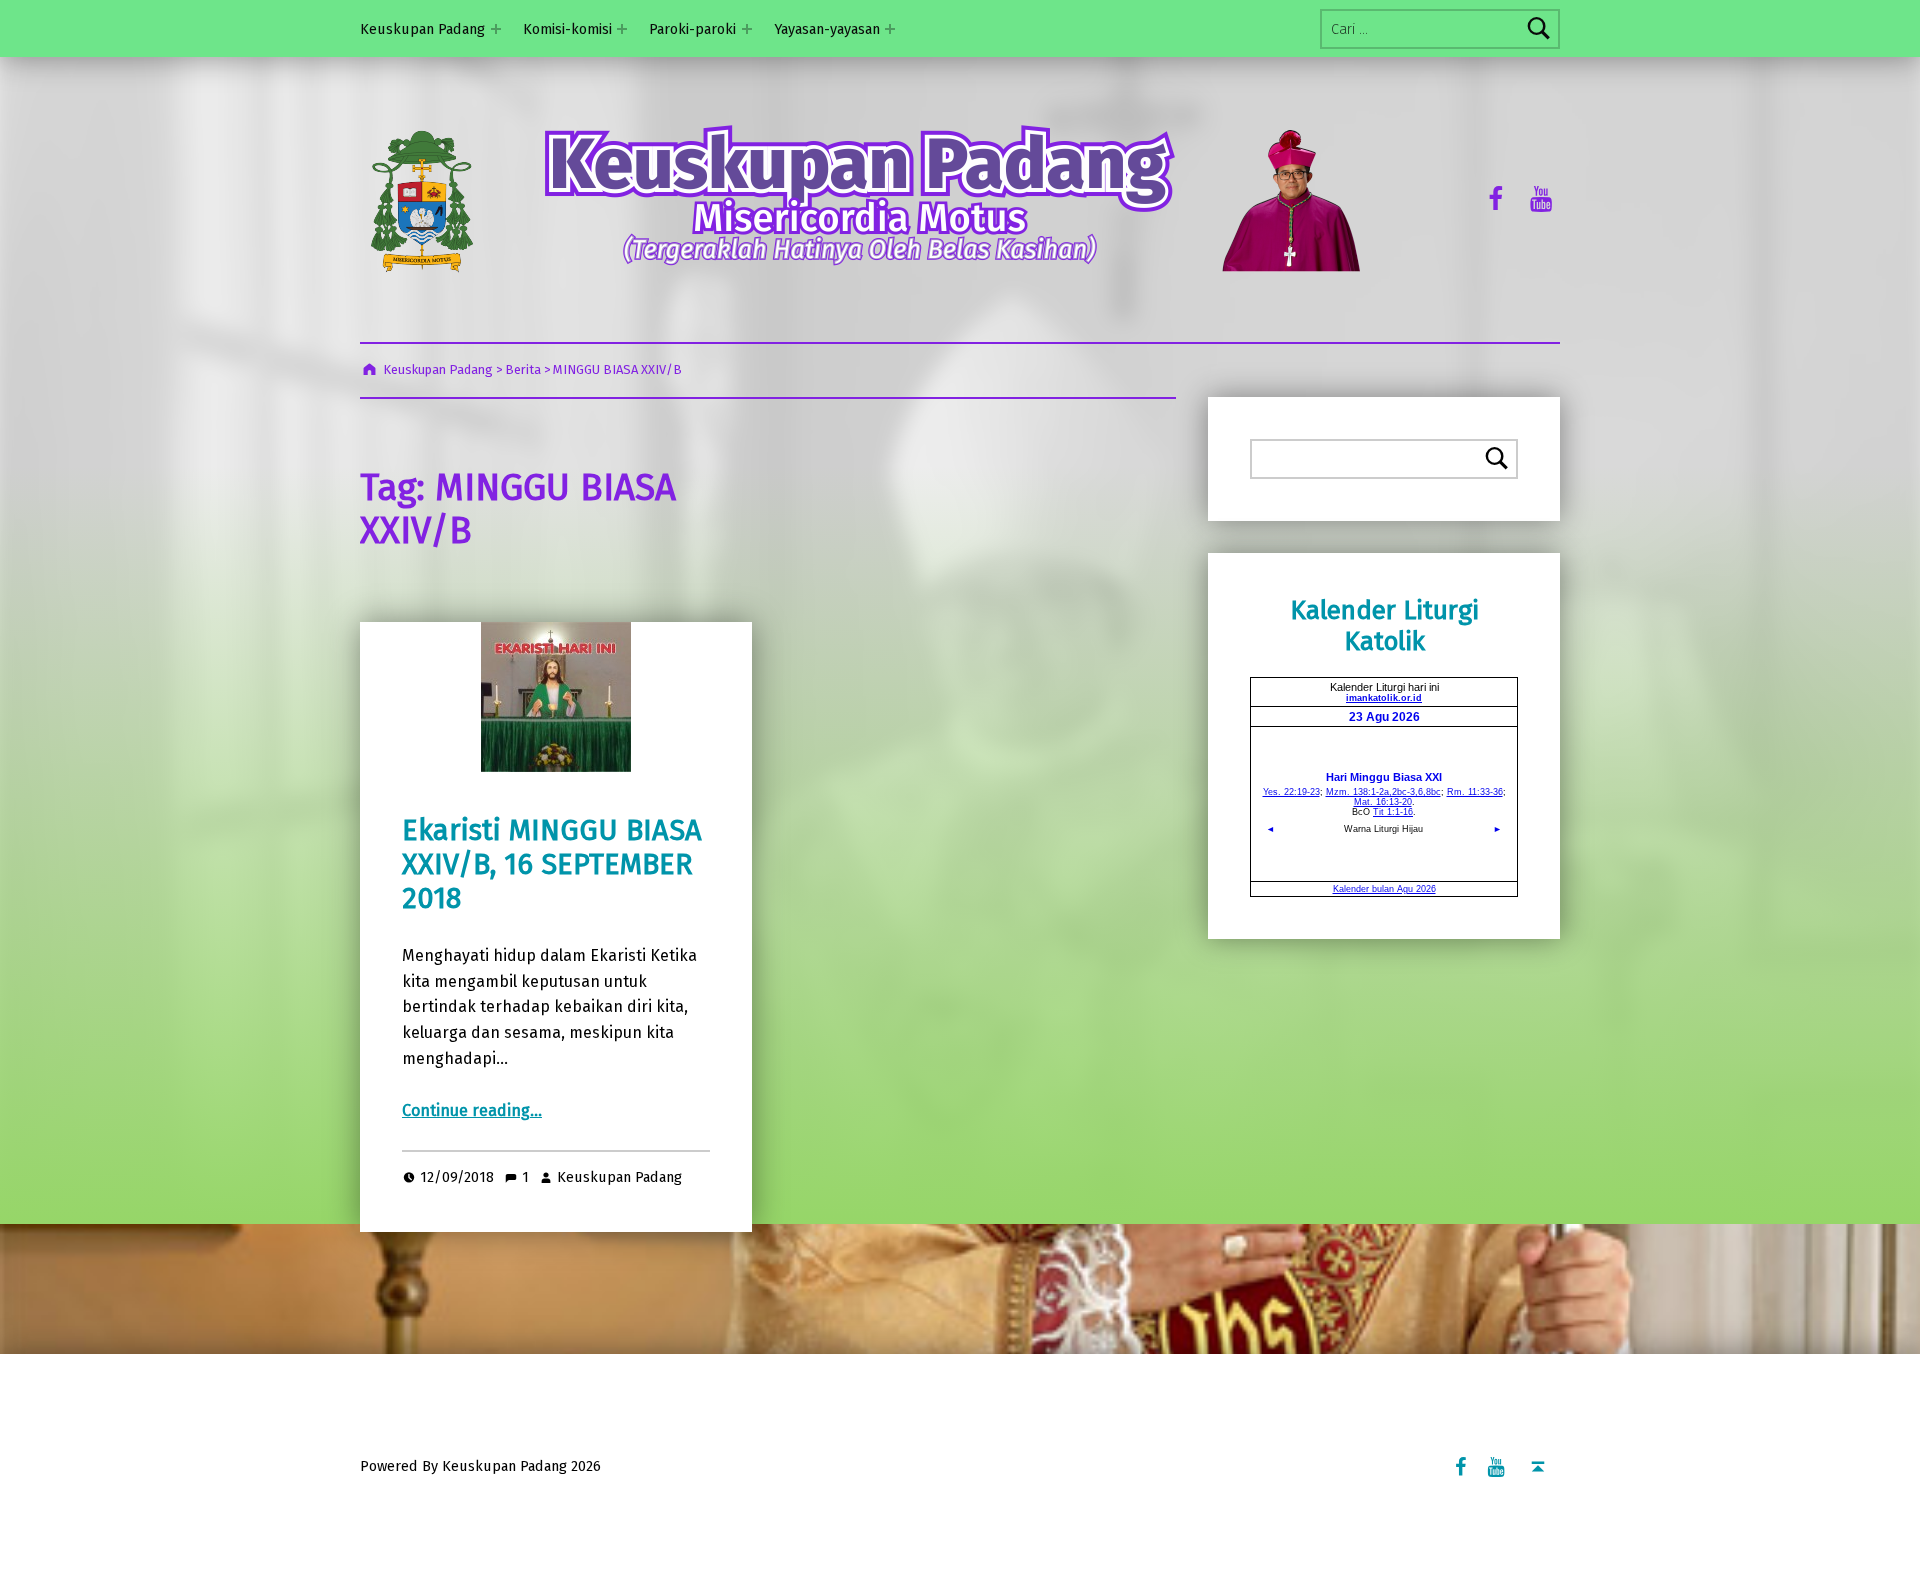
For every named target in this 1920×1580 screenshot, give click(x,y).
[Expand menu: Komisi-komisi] (622, 29)
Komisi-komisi (567, 29)
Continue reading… (472, 1110)
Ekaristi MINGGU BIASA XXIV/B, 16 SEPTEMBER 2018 (552, 865)
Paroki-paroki (692, 29)
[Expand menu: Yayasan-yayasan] (890, 29)
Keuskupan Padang (422, 29)
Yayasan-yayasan (827, 29)
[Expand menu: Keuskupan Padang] (496, 29)
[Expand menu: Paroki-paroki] (747, 29)
